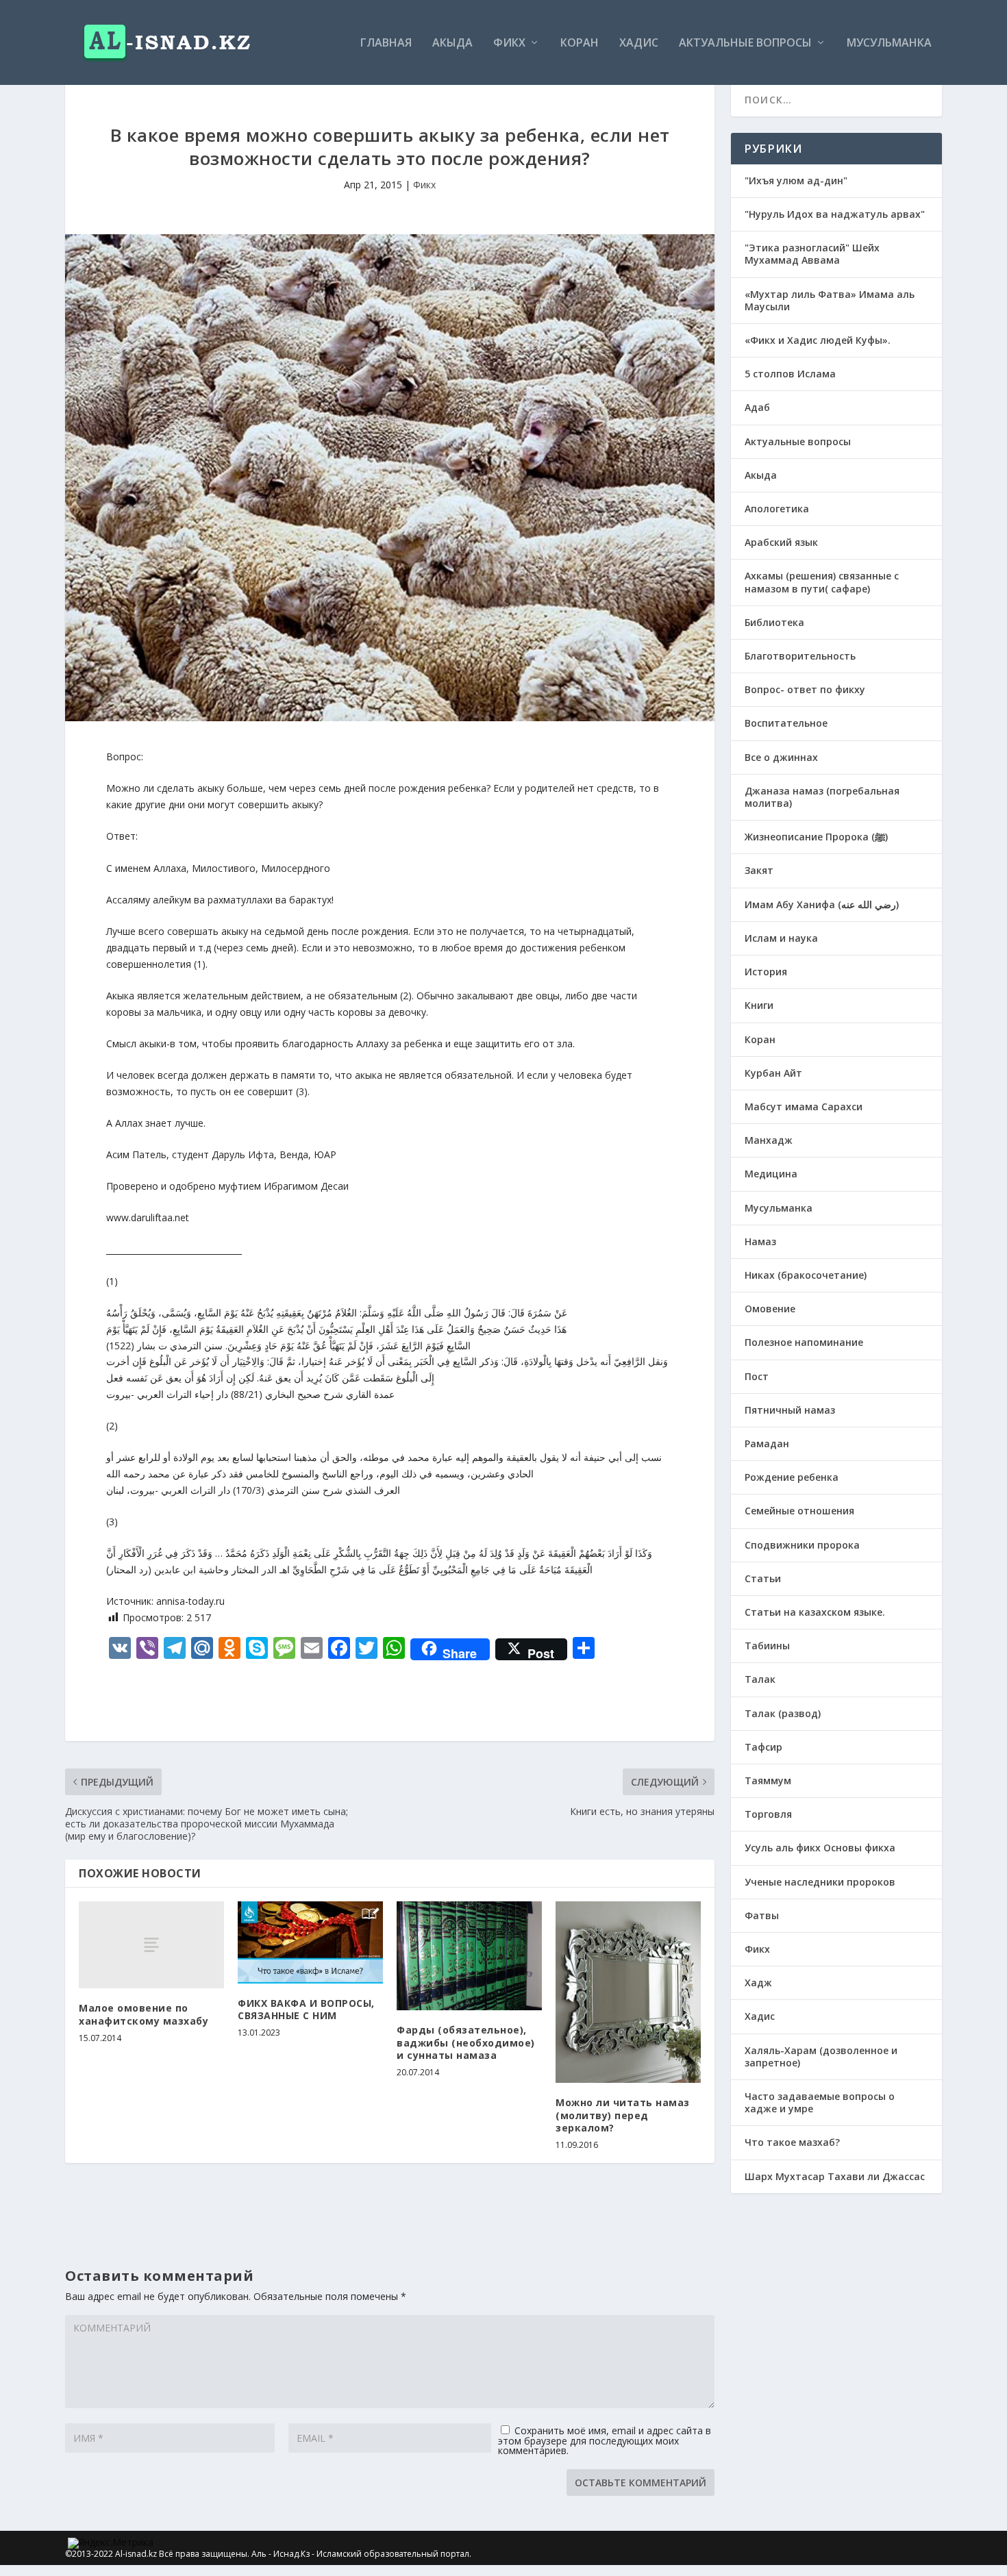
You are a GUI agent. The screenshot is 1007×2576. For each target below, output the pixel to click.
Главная (386, 43)
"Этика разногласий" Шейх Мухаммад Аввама (812, 254)
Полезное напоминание (804, 1342)
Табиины (767, 1646)
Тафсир (763, 1747)
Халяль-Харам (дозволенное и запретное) (821, 2056)
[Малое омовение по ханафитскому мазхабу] (151, 1945)
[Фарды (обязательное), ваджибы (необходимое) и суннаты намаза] (469, 1956)
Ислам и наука (781, 938)
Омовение (770, 1309)
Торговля (768, 1814)
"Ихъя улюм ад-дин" (796, 180)
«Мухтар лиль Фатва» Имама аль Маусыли (830, 300)
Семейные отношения (799, 1511)
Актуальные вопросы (745, 43)
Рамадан (767, 1443)
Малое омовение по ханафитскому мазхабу (144, 2014)
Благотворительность (800, 656)
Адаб (757, 407)
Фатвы (762, 1915)
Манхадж (769, 1140)
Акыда (452, 43)
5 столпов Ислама (790, 374)
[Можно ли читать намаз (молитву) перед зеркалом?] (628, 1992)
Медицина (771, 1174)
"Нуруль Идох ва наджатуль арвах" (835, 214)
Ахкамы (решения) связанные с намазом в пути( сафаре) (822, 582)
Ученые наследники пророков (820, 1882)
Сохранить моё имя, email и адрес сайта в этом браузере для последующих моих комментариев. (605, 2440)
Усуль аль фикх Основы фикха (820, 1848)
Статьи (763, 1578)
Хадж (758, 1983)
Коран (580, 43)
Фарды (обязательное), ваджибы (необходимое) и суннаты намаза (466, 2042)
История (766, 972)
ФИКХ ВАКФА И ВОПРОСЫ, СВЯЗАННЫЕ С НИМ (306, 2009)
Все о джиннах (781, 757)
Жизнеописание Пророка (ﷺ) (816, 837)
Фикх (509, 43)
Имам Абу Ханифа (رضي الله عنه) (822, 904)
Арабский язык (781, 542)
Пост (757, 1376)
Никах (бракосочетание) (806, 1275)
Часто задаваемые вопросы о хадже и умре (820, 2102)
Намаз (760, 1241)
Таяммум (768, 1780)
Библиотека (774, 622)
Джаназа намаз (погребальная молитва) (822, 797)
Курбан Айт (773, 1073)
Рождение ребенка (792, 1477)
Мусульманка (889, 43)
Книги (759, 1005)
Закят (759, 870)
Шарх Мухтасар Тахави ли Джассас (835, 2176)
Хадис (639, 43)
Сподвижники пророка (802, 1545)
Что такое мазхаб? (792, 2142)
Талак (760, 1679)
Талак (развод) (783, 1713)
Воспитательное (786, 723)
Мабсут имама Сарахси (804, 1106)
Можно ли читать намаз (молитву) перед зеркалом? (623, 2115)
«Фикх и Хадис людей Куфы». (818, 340)
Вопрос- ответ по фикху (805, 689)
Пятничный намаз (790, 1410)
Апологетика (777, 509)
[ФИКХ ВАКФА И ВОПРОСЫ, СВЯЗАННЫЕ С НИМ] (310, 1942)
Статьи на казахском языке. (815, 1612)
